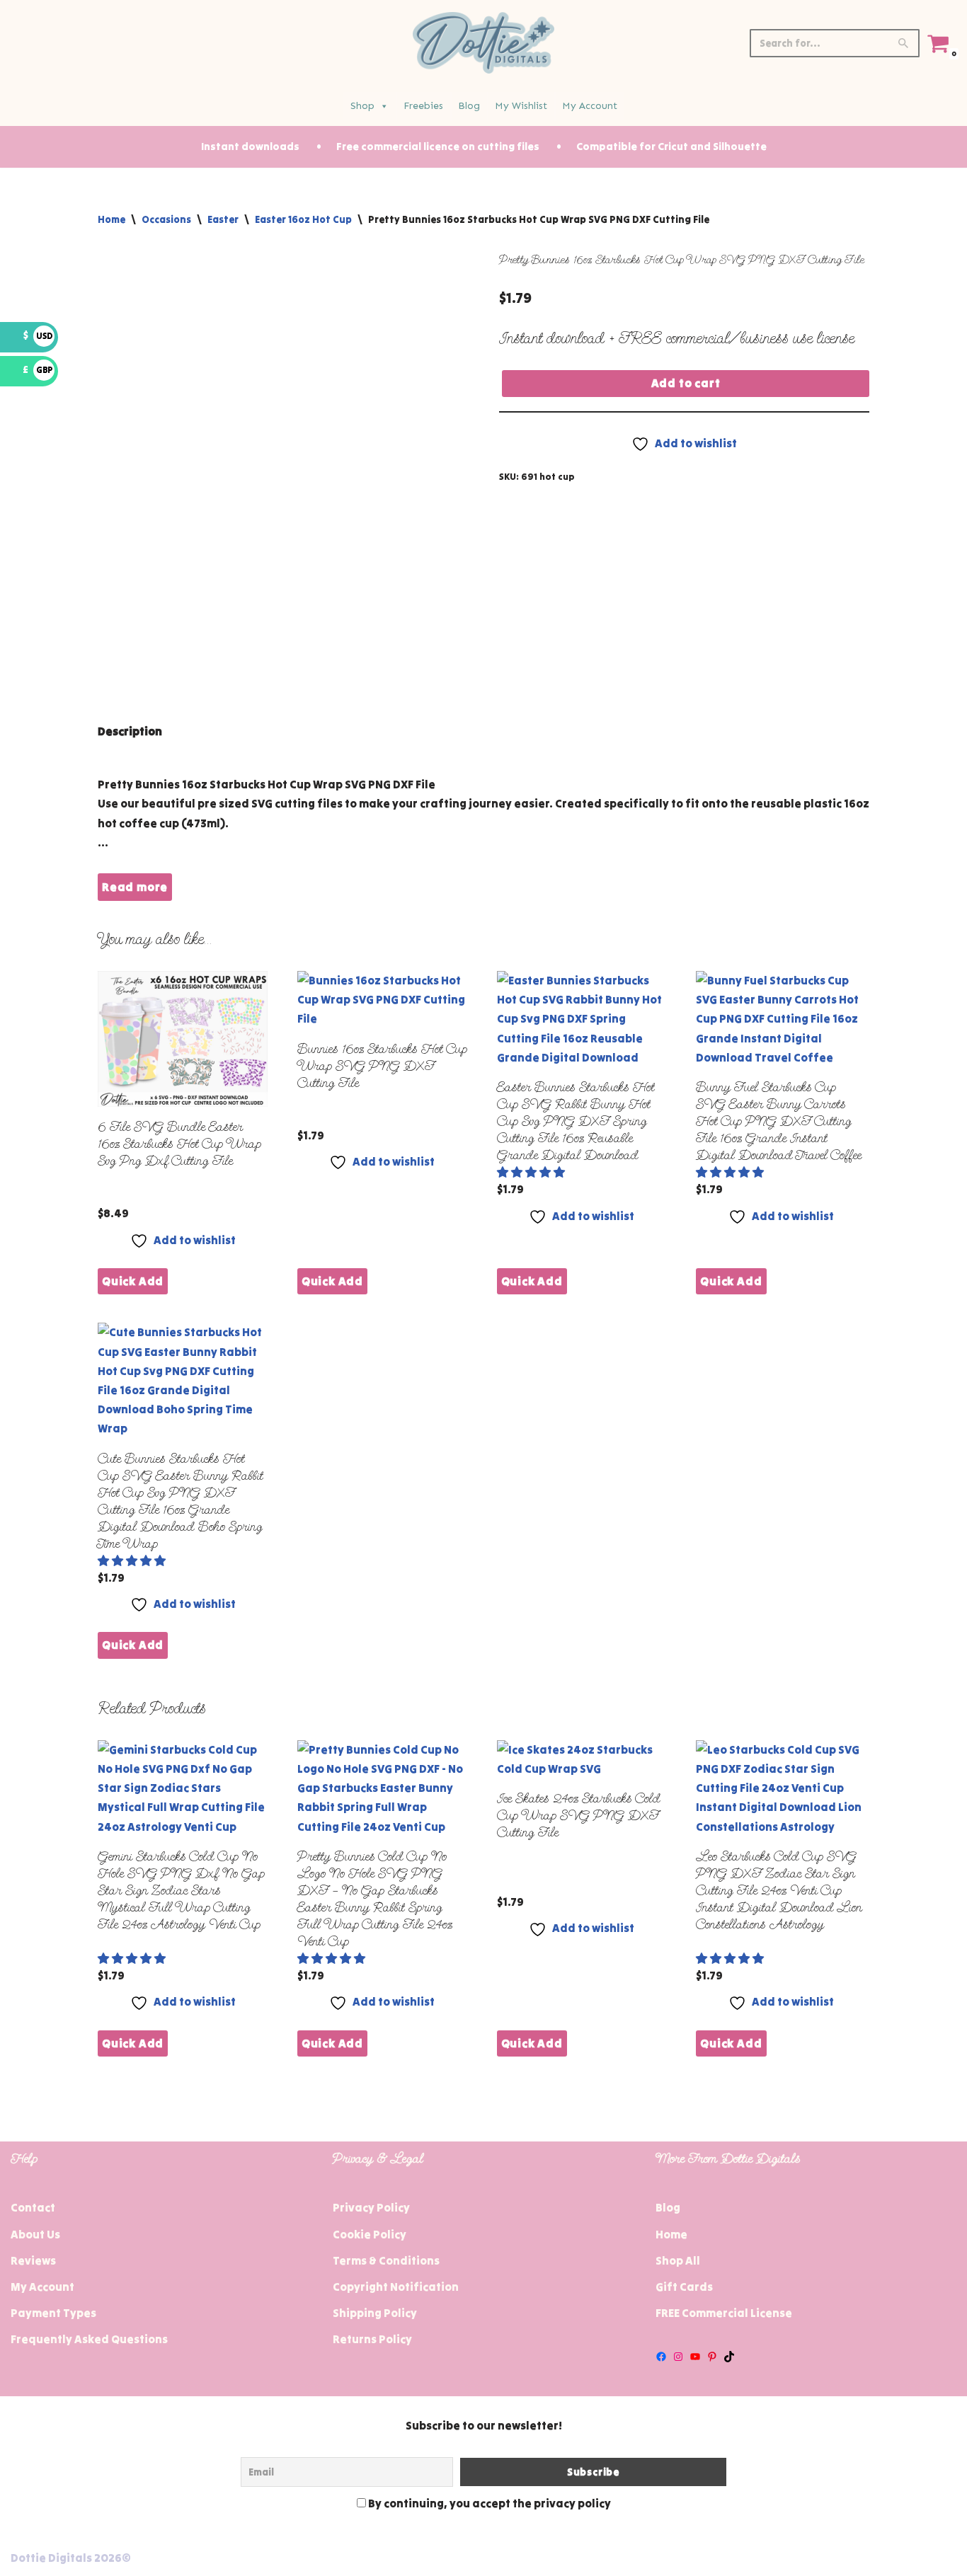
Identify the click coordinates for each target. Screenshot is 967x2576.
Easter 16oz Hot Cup (303, 219)
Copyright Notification (396, 2287)
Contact (33, 2207)
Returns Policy (372, 2339)
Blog (469, 106)
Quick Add (133, 1281)
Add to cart (686, 383)
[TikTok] (729, 2357)
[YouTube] (695, 2357)
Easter (223, 219)
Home (111, 219)
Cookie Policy (370, 2234)
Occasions (166, 219)
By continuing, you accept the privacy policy (488, 2503)
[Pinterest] (712, 2357)
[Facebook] (661, 2357)
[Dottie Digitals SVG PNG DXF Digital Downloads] (483, 43)
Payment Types (53, 2313)
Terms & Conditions (386, 2260)
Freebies (423, 106)
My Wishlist (521, 106)
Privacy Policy (371, 2207)
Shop (362, 106)
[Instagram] (678, 2357)
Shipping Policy (375, 2313)
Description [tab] (130, 731)
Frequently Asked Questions (89, 2339)
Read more (135, 887)
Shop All (678, 2260)
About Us (35, 2234)
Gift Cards (684, 2287)
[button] (532, 1172)
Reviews (33, 2260)
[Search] (904, 43)
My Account (590, 106)
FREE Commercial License (724, 2313)
